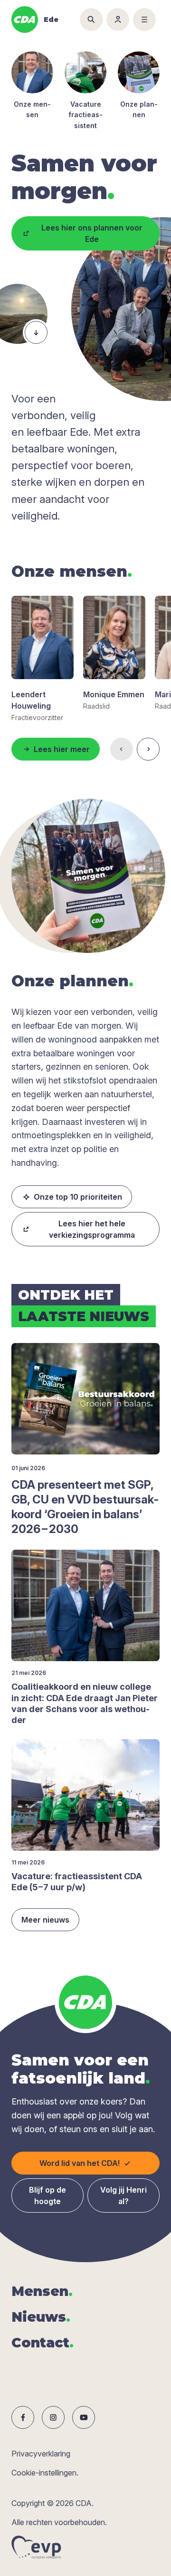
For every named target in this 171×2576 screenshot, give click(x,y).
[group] (43, 659)
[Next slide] (148, 749)
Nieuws (41, 2317)
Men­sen (42, 2291)
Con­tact (43, 2343)
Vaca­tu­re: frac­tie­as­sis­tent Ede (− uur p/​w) (77, 1882)
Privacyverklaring (41, 2454)
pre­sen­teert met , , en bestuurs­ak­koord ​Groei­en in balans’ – (85, 1507)
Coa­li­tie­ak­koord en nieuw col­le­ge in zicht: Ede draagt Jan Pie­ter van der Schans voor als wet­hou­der (85, 1703)
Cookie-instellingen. (45, 2473)
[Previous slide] (122, 749)
